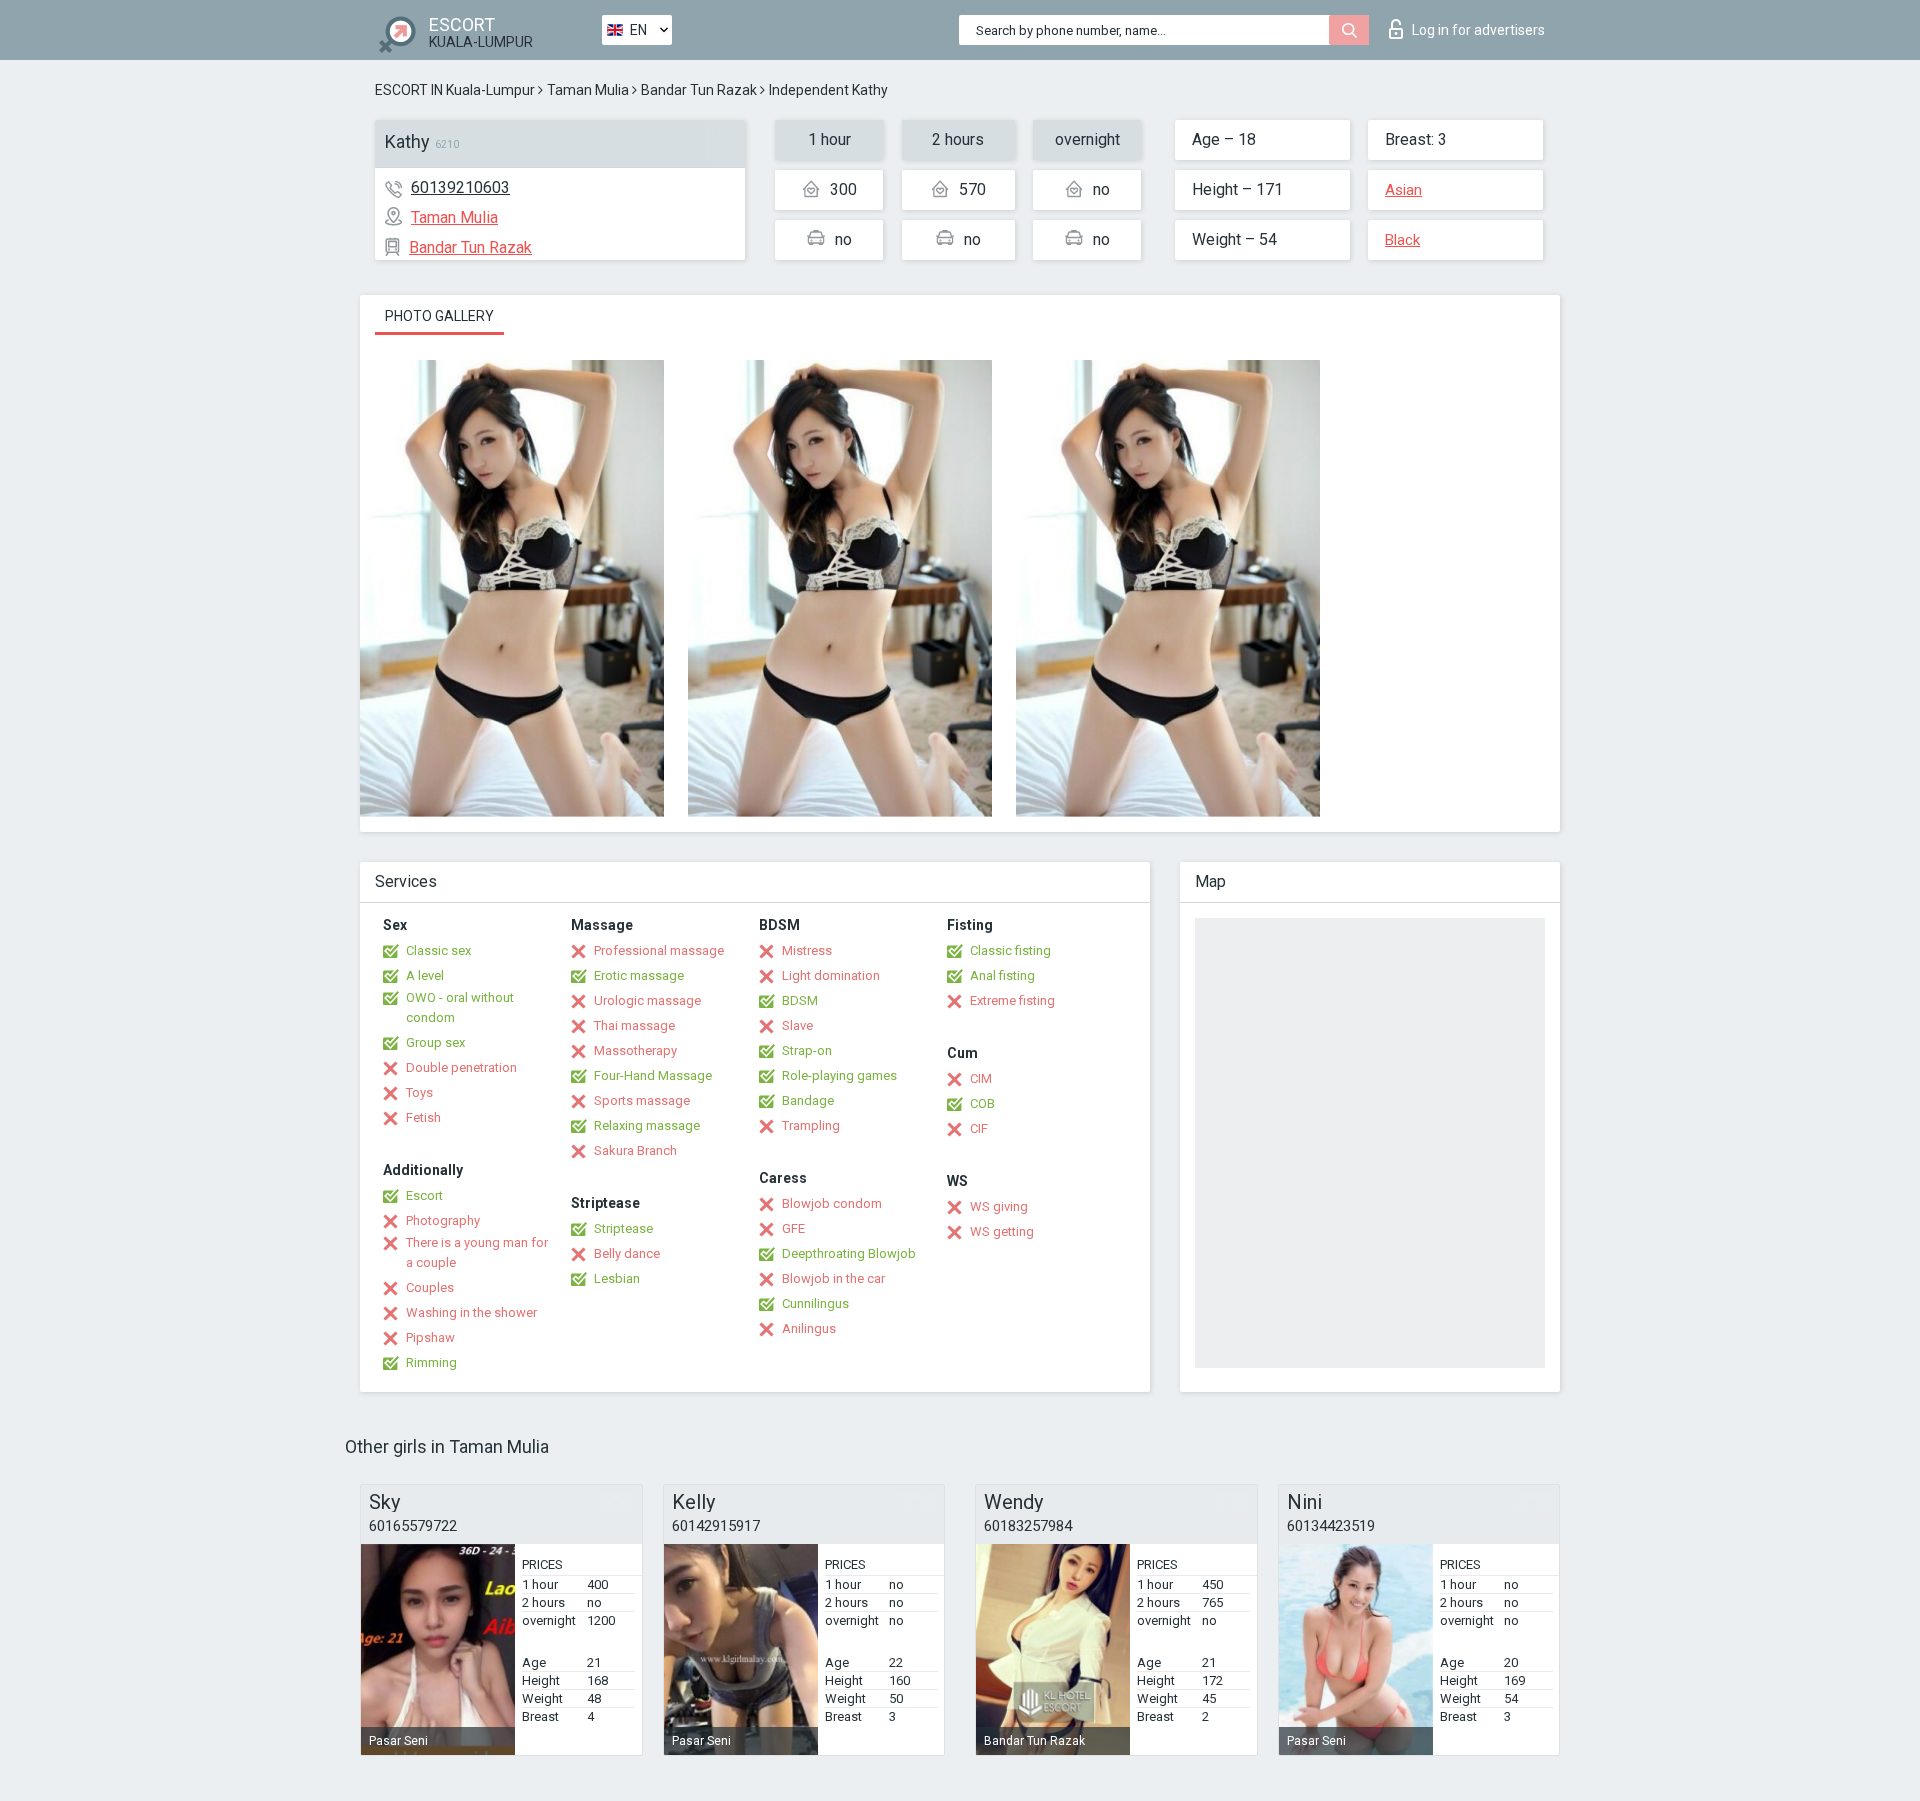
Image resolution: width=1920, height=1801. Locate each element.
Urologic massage (647, 1000)
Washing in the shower (471, 1312)
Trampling (811, 1125)
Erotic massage (639, 975)
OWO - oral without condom (460, 1007)
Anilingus (809, 1328)
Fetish (423, 1117)
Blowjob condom (832, 1203)
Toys (419, 1092)
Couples (430, 1287)
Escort (424, 1195)
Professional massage (659, 950)
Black (1402, 240)
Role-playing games (839, 1075)
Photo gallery (439, 316)
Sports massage (642, 1100)
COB (982, 1103)
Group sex (435, 1042)
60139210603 (460, 187)
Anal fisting (1002, 975)
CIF (979, 1128)
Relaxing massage (647, 1125)
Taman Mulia (588, 90)
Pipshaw (430, 1337)
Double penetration (461, 1067)
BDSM (800, 1000)
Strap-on (807, 1050)
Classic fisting (1010, 950)
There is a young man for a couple (477, 1252)
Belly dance (627, 1253)
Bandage (808, 1100)
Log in (1478, 30)
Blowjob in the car (833, 1278)
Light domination (831, 975)
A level (425, 975)
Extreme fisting (1012, 1000)
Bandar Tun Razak (699, 90)
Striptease (623, 1228)
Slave (797, 1025)
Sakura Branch (635, 1150)
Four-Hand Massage (653, 1075)
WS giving (999, 1206)
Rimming (431, 1362)
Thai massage (634, 1025)
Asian (1403, 190)
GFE (793, 1228)
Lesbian (617, 1278)
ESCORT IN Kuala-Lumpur (455, 90)
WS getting (1002, 1231)
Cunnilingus (815, 1303)
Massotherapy (635, 1050)
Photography (443, 1220)
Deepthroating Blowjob (849, 1253)
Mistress (807, 950)
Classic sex (438, 950)
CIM (981, 1078)
